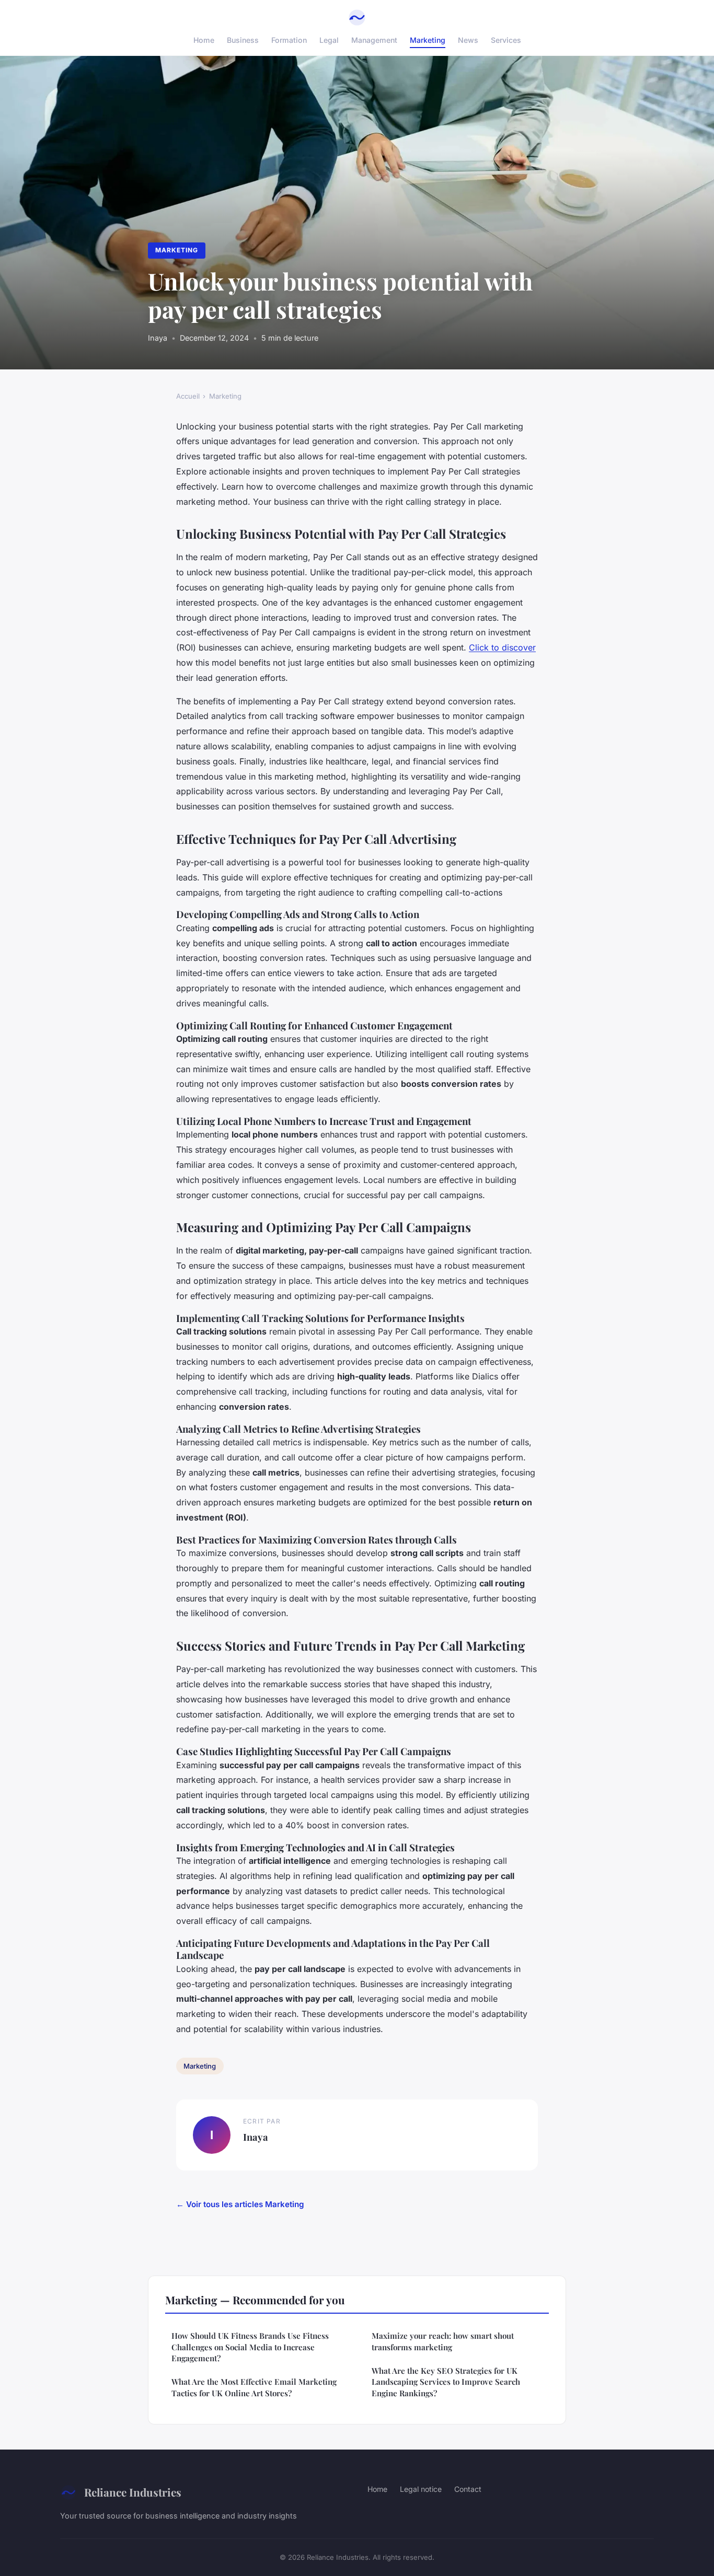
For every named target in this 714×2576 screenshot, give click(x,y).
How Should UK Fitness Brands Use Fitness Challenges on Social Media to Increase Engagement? (250, 2347)
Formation (289, 40)
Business (243, 40)
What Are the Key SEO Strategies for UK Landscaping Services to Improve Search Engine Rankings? (446, 2382)
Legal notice (421, 2489)
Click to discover (502, 647)
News (468, 40)
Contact (468, 2489)
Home (204, 40)
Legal (329, 40)
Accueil (188, 396)
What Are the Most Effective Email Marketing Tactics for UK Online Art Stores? (254, 2387)
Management (374, 40)
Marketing (428, 40)
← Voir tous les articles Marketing (240, 2204)
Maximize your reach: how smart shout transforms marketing (443, 2341)
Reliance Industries (133, 2492)
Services (506, 40)
